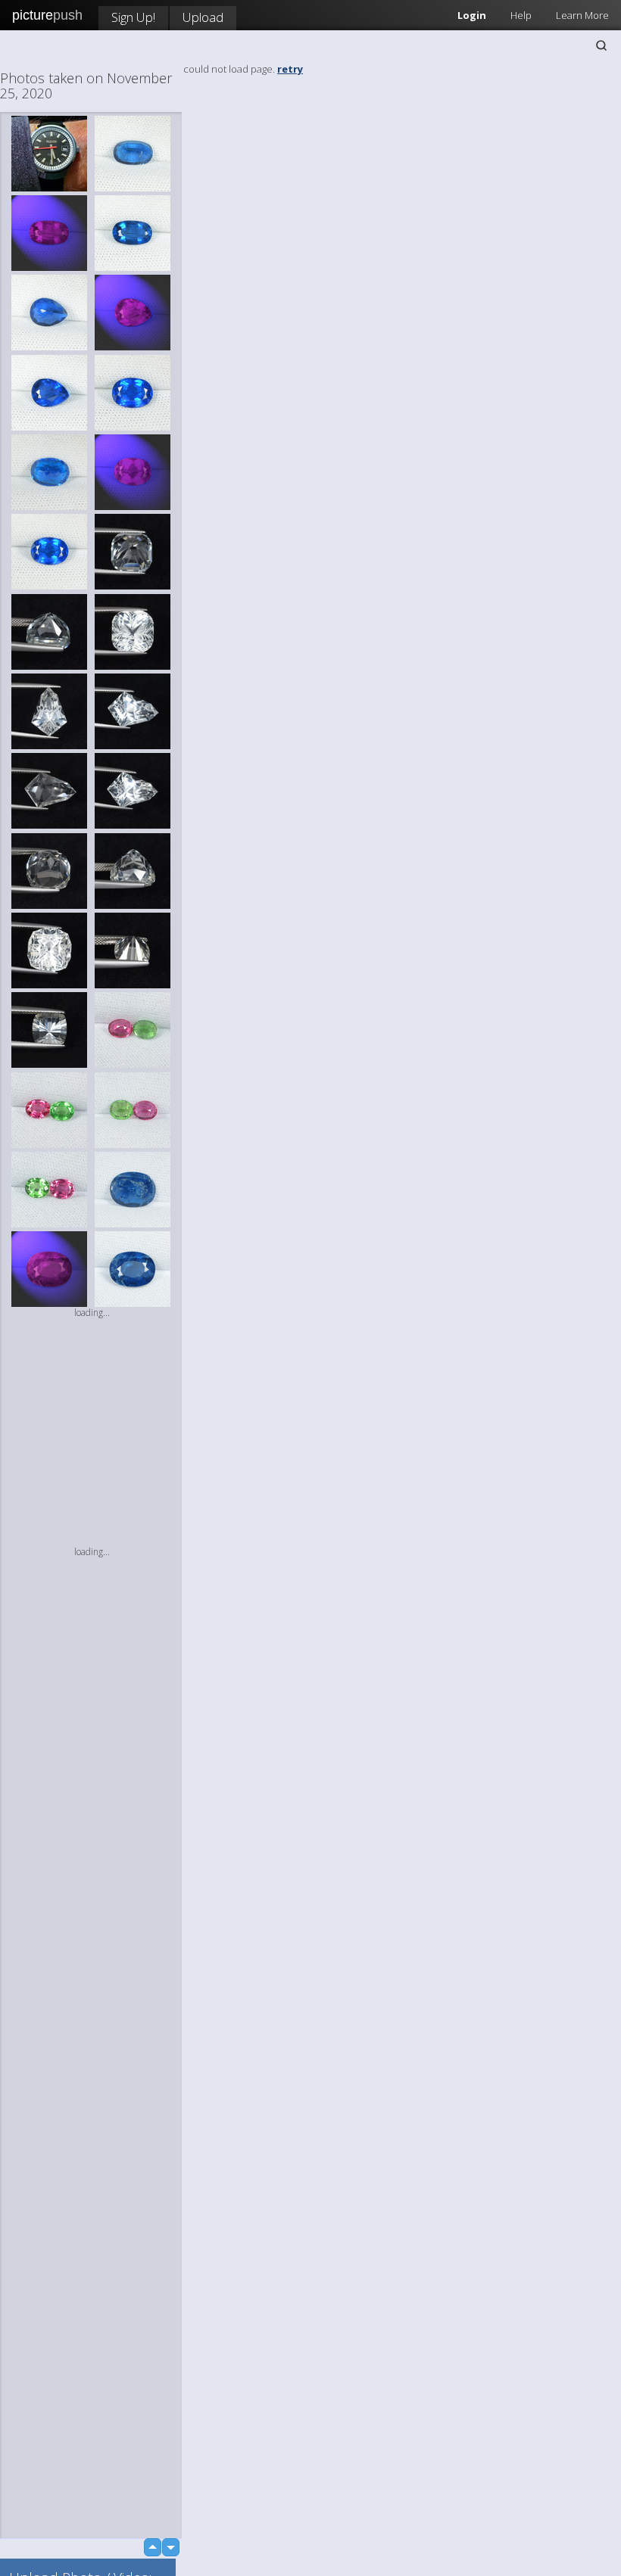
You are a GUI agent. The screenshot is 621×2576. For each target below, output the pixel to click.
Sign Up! (133, 17)
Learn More (582, 15)
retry (290, 69)
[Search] (601, 45)
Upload (203, 17)
